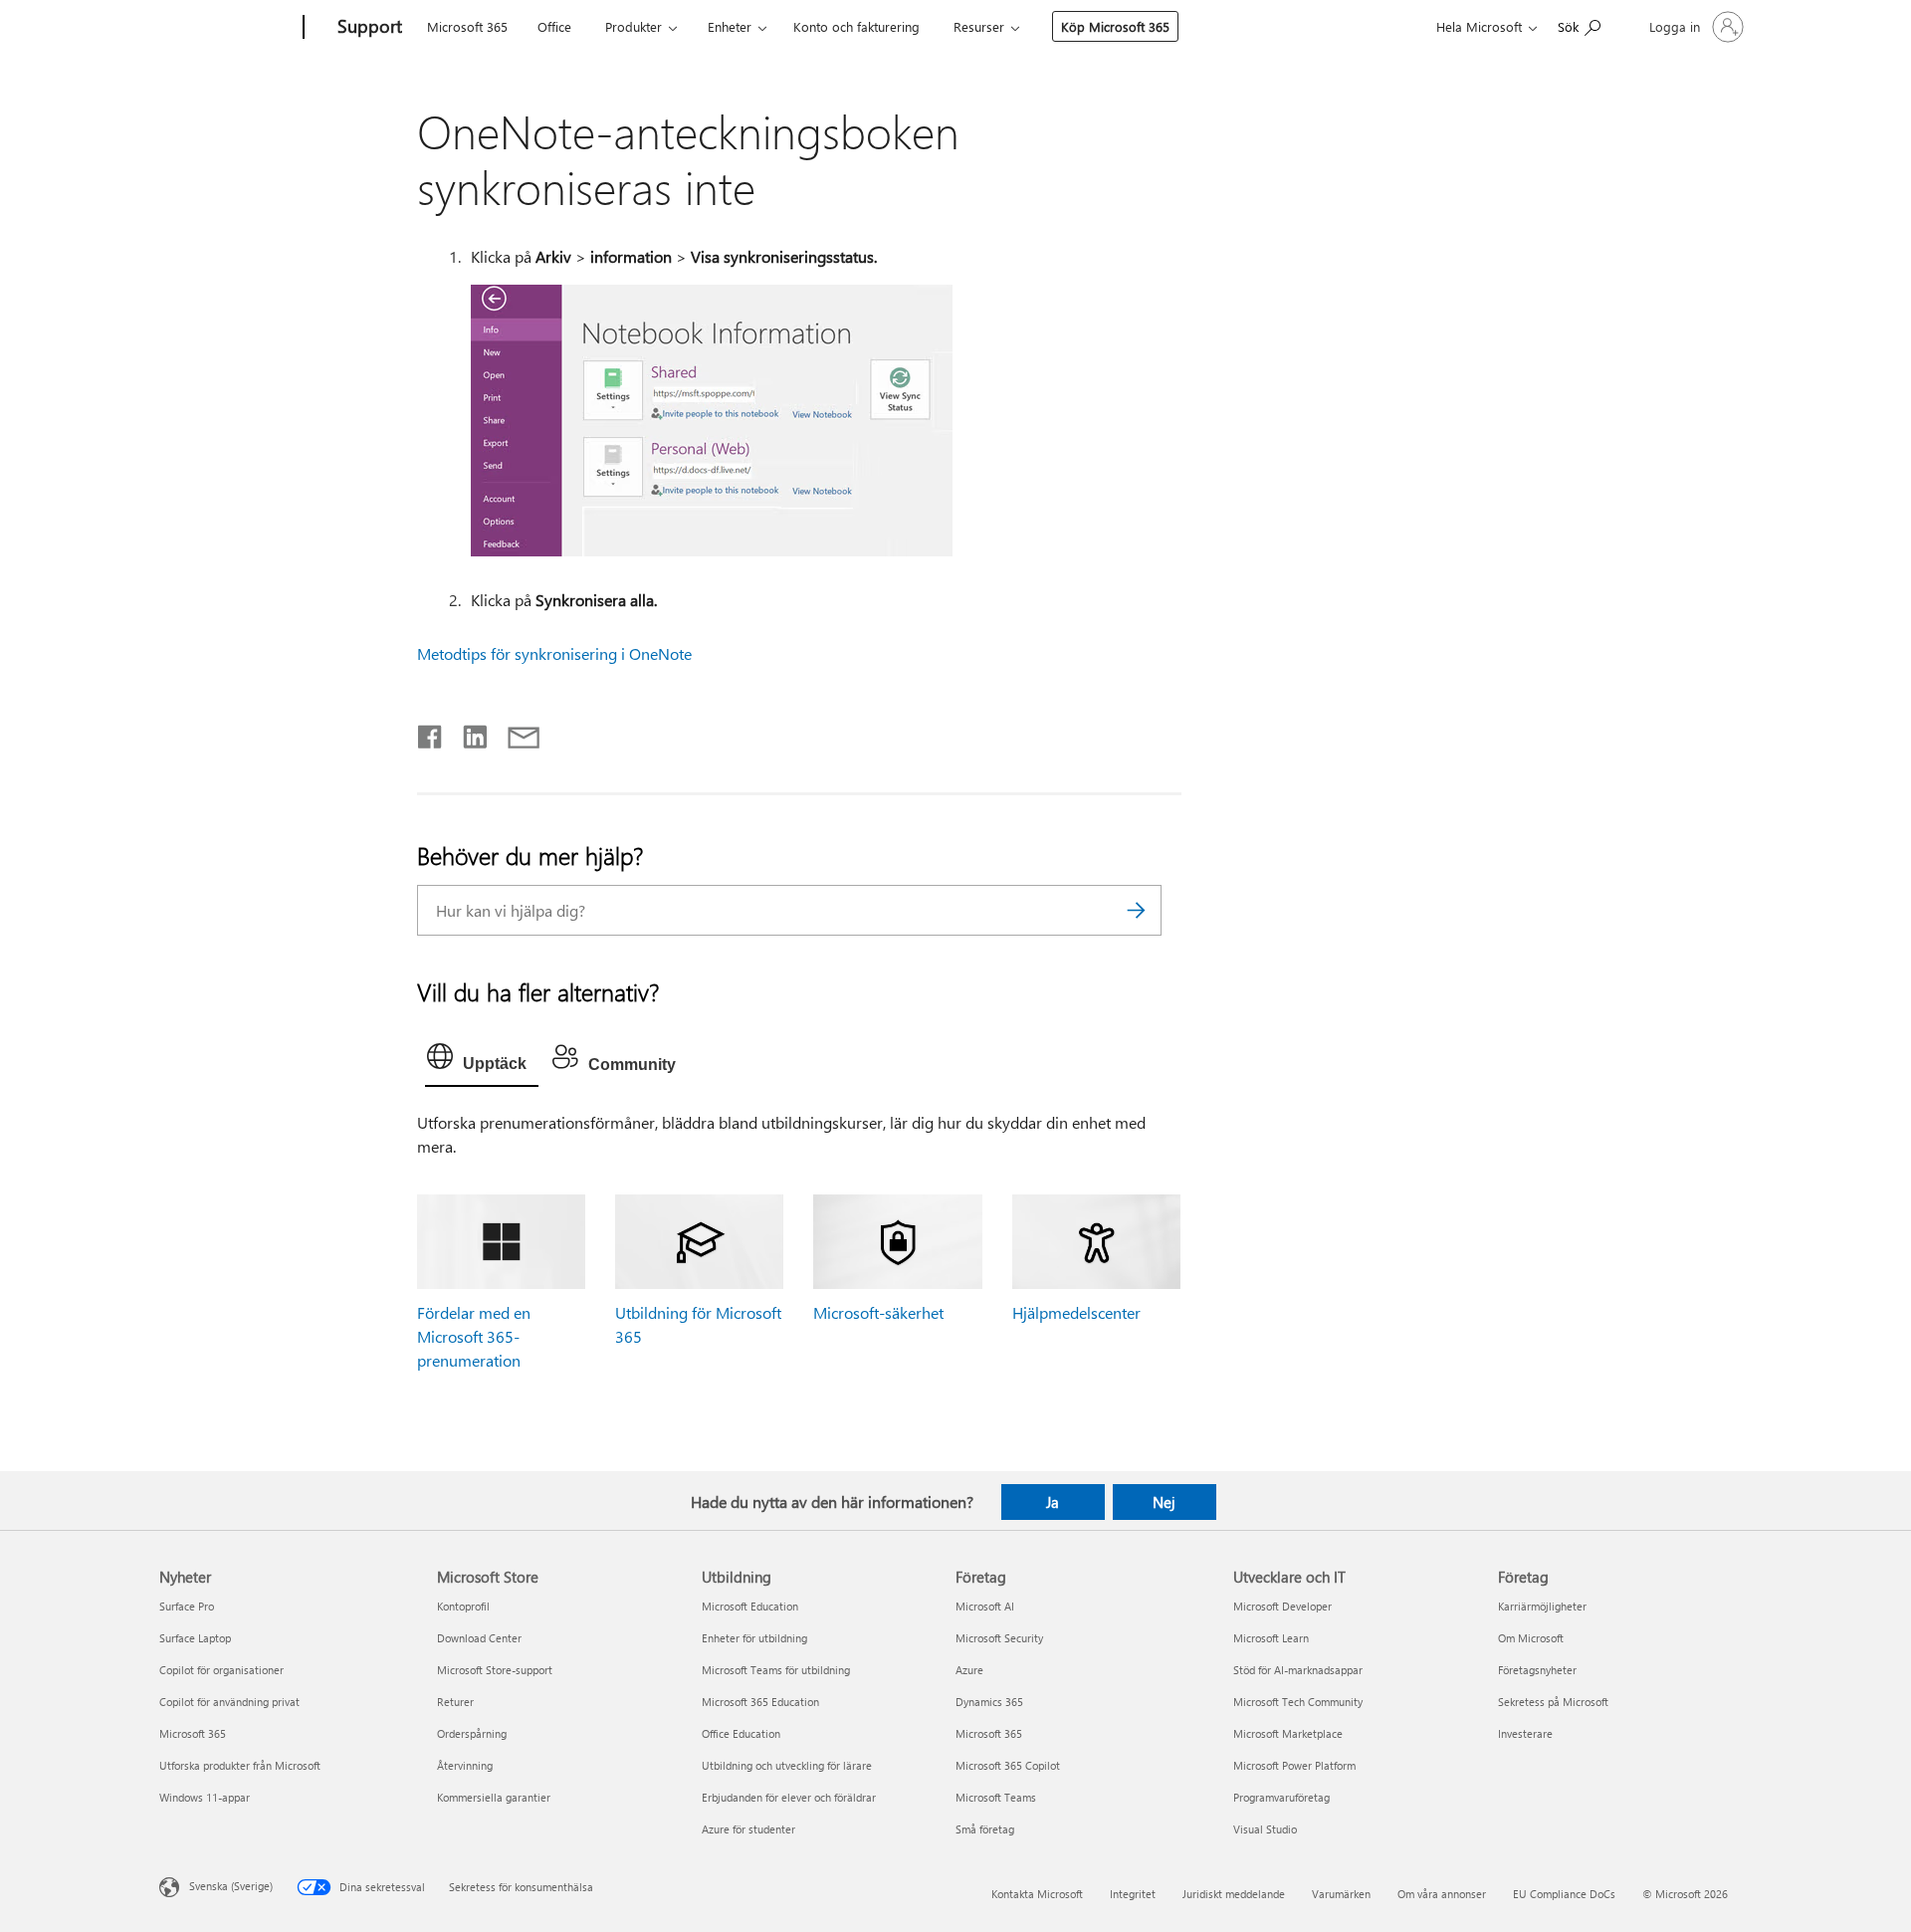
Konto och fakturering (856, 26)
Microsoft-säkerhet (878, 1312)
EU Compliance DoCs (1564, 1894)
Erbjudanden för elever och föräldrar (789, 1797)
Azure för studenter (748, 1829)
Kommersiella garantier (494, 1797)
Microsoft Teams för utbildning (776, 1670)
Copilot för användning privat (229, 1702)
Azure (969, 1670)
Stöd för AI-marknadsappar (1298, 1670)
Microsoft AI (985, 1606)
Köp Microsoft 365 (1115, 26)
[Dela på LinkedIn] (467, 733)
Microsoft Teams (996, 1797)
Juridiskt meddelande (1234, 1894)
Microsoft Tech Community (1298, 1702)
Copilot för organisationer (221, 1670)
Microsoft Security (999, 1638)
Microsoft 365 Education (760, 1702)
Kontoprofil (463, 1606)
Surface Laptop (195, 1638)
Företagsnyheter (1537, 1670)
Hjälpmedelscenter (1076, 1312)
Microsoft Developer (1282, 1606)
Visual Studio (1265, 1829)
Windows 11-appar (205, 1797)
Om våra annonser (1442, 1894)
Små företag (985, 1829)
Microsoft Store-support (495, 1670)
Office (554, 26)
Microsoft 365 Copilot (1008, 1765)
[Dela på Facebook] (431, 733)
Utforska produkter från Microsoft (240, 1765)
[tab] (482, 1061)
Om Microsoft (1531, 1638)
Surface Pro (187, 1606)
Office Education (741, 1733)
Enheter (730, 26)
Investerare (1525, 1733)
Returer (455, 1702)
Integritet (1133, 1894)
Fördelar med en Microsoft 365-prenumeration (474, 1336)
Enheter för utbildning (754, 1638)
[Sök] (1137, 910)
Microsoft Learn (1271, 1638)
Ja (1053, 1502)
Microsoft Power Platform (1294, 1765)
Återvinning (465, 1765)
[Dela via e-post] (515, 733)
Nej (1164, 1502)
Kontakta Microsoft (1037, 1894)
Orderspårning (472, 1733)
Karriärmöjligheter (1542, 1606)
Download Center (479, 1638)
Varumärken (1341, 1894)
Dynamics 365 (989, 1702)
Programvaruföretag (1281, 1797)
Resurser (979, 26)
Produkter (634, 26)
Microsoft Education (750, 1606)
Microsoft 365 (467, 26)
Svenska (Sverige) (231, 1886)
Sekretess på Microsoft (1553, 1702)
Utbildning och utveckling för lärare (787, 1765)
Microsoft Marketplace (1288, 1733)
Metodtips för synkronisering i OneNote (554, 653)
